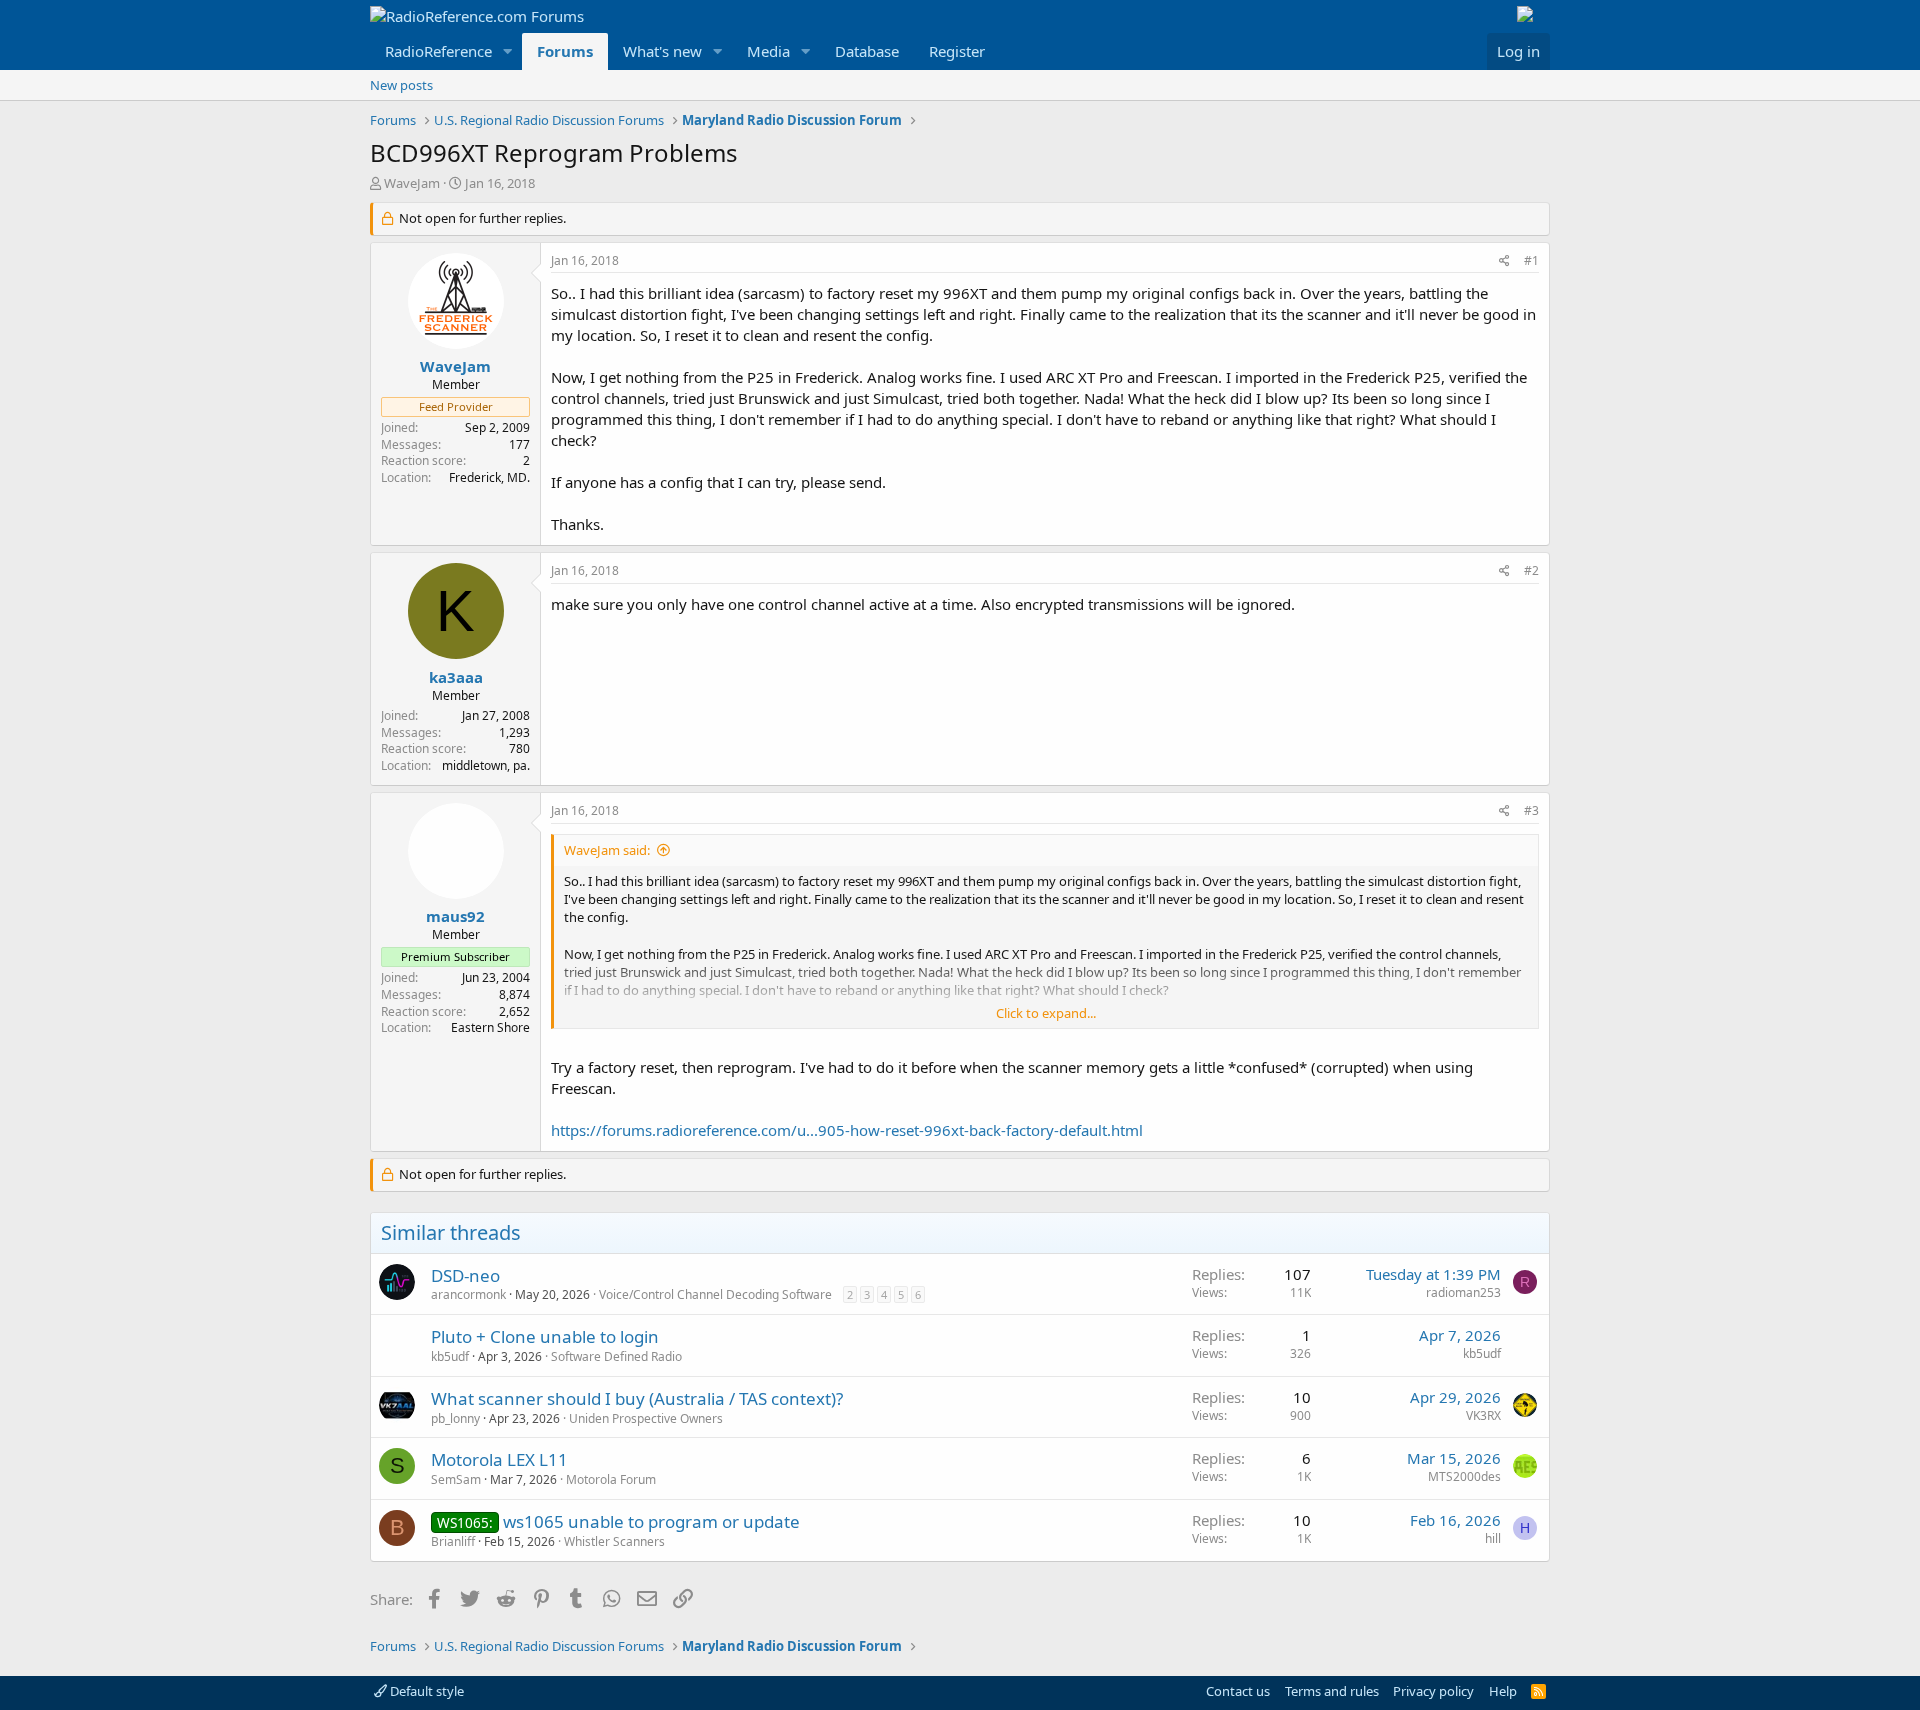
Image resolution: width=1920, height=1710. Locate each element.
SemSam (456, 1479)
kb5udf (450, 1356)
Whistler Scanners (614, 1541)
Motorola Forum (611, 1479)
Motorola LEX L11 (499, 1459)
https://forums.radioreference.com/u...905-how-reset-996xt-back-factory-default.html (847, 1130)
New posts (401, 85)
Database (867, 51)
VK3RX (1483, 1415)
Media (768, 51)
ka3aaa (456, 677)
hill (1493, 1538)
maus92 (455, 916)
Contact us (1238, 1691)
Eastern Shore (490, 1027)
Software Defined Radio (616, 1356)
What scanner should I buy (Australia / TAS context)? (637, 1398)
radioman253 (1463, 1292)
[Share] (1504, 261)
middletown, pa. (486, 765)
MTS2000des (1464, 1476)
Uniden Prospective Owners (646, 1418)
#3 (1531, 810)
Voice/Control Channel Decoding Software (715, 1294)
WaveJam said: (607, 850)
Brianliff (453, 1541)
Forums (565, 51)
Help (1503, 1691)
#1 (1531, 260)
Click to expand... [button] (1046, 1013)
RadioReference (438, 51)
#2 (1531, 570)
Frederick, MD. (489, 477)
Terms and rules (1332, 1691)
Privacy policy (1433, 1691)
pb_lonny (455, 1418)
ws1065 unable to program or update (651, 1521)
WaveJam (412, 183)
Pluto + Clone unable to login (545, 1336)
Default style (425, 1691)
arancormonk (468, 1294)
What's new (662, 51)
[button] (508, 51)
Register (957, 51)
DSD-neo (465, 1275)
